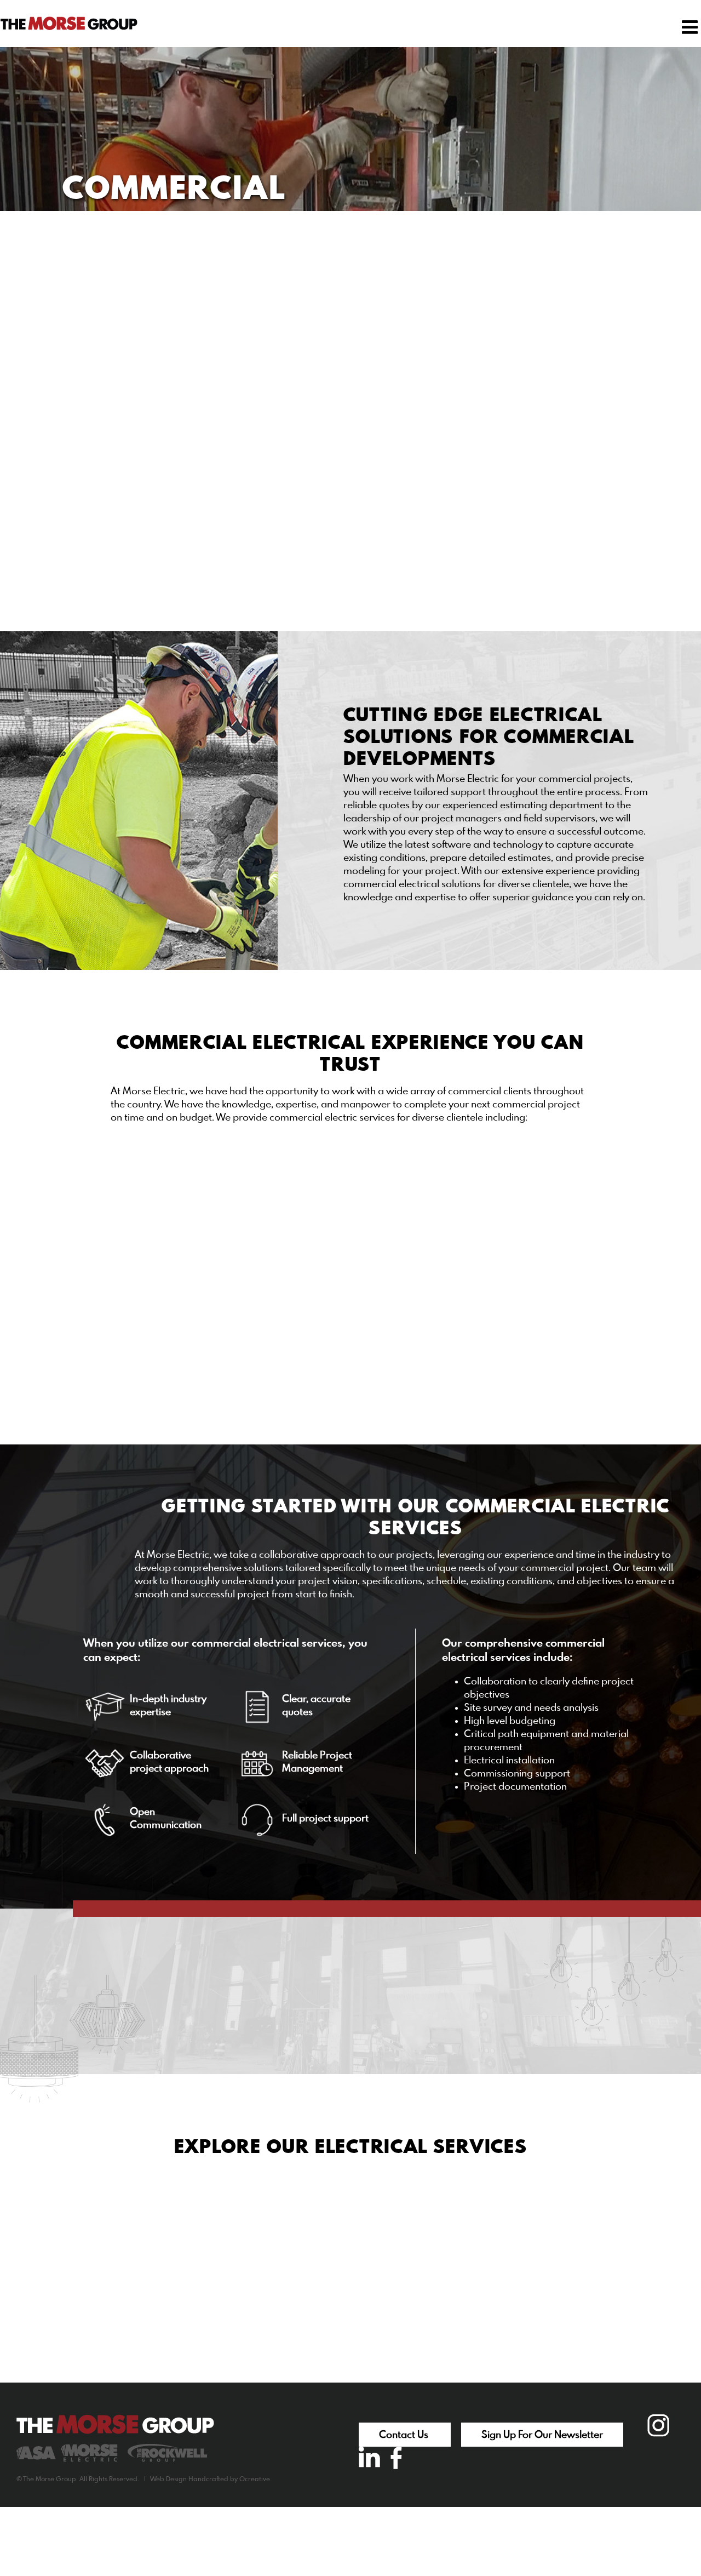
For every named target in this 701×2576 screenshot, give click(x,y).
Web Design (168, 2480)
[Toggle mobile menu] (691, 27)
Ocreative (255, 2480)
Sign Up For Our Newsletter (542, 2435)
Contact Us (405, 2435)
